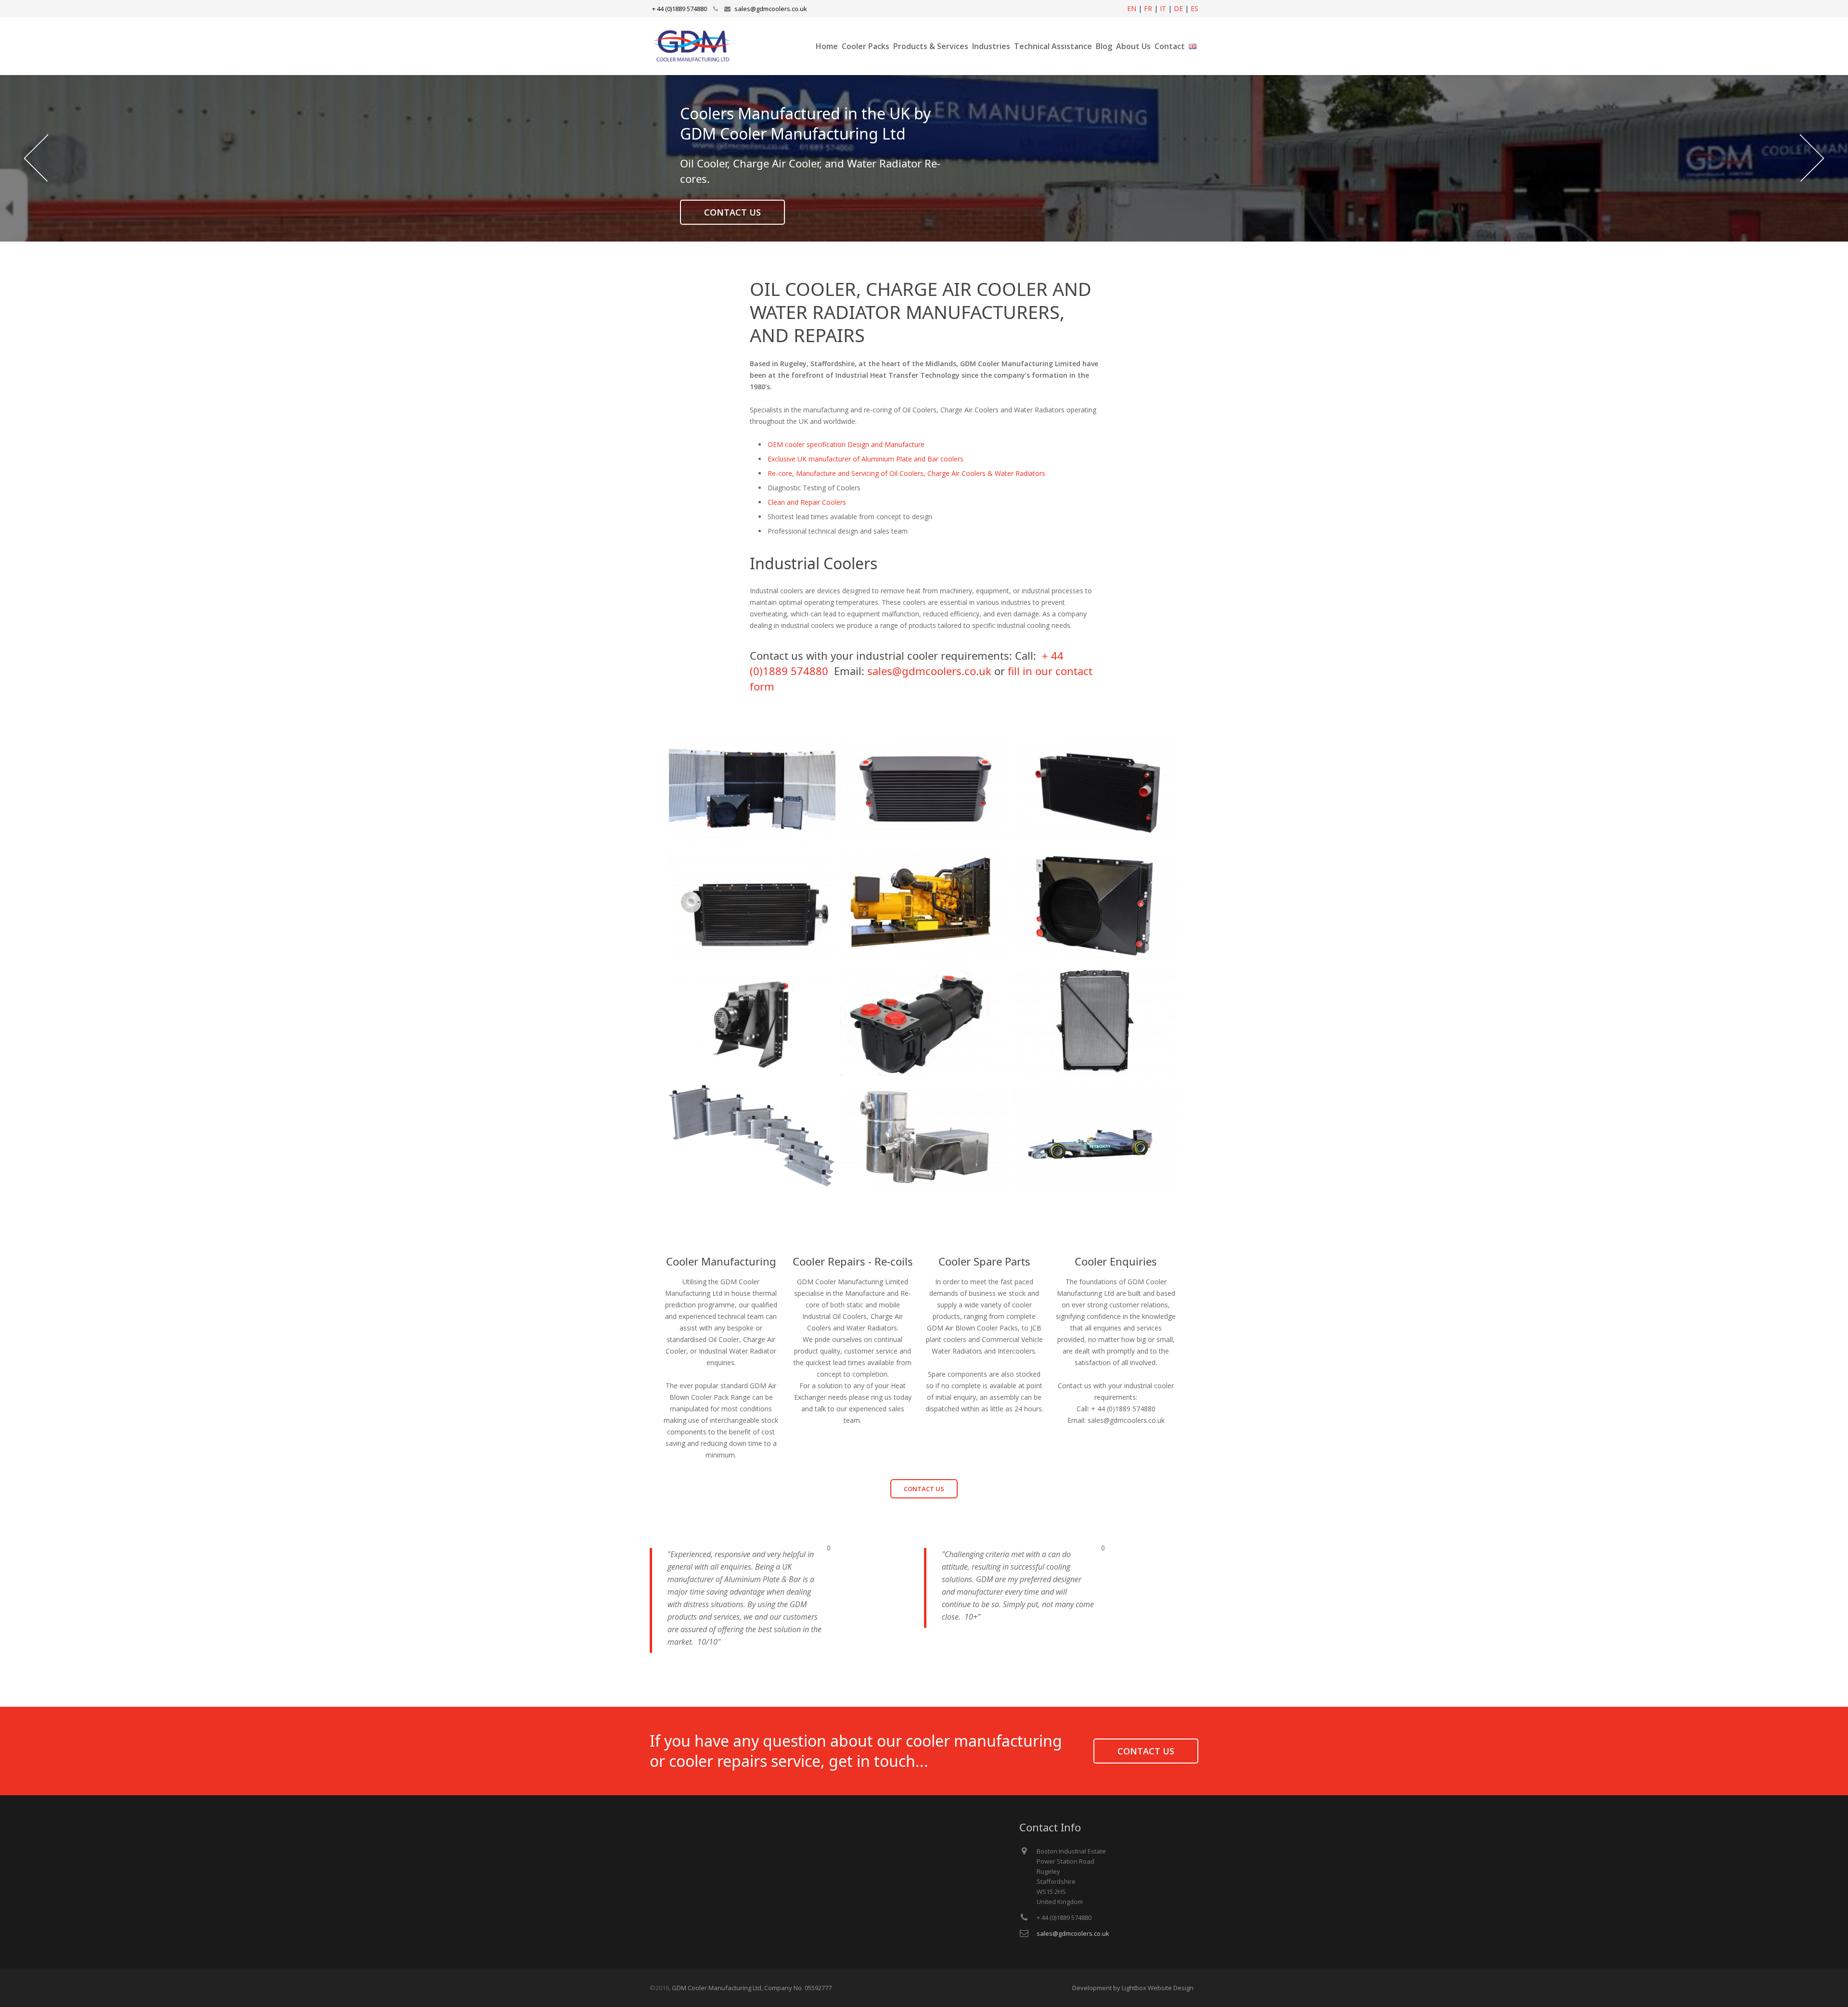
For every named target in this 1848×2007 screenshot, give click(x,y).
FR (1148, 8)
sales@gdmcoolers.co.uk (771, 9)
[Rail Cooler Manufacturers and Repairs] (752, 906)
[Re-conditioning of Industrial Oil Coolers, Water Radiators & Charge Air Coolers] (924, 790)
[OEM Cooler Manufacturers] (752, 790)
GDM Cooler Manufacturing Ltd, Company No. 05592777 (752, 1988)
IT (1163, 8)
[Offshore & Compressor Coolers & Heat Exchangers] (924, 906)
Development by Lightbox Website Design (1133, 1988)
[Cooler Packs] (752, 1022)
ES (1194, 8)
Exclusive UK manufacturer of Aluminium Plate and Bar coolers (866, 459)
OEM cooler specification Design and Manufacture (846, 444)
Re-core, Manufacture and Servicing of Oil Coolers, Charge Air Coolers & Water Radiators (906, 473)
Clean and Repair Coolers (807, 502)
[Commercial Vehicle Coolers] (1095, 1022)
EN (1132, 8)
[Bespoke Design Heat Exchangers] (1095, 906)
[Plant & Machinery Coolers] (1095, 790)
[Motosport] (1095, 1138)
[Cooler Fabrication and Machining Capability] (924, 1138)
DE (1178, 8)
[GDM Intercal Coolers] (752, 1138)
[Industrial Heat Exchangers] (924, 1022)
